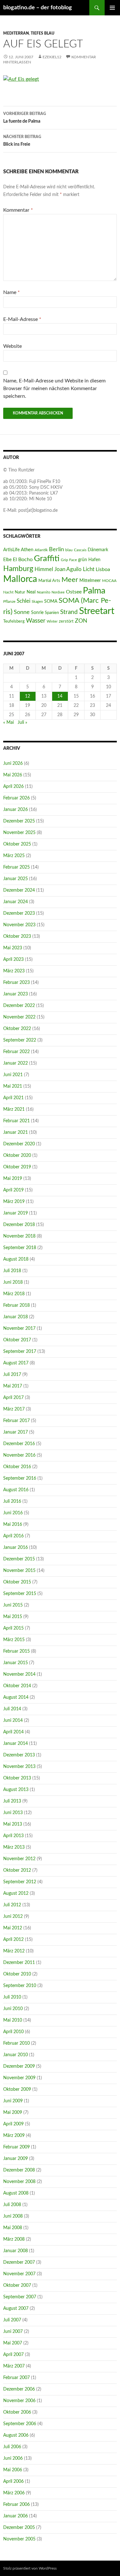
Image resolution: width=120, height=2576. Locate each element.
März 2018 (14, 1294)
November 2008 (19, 2182)
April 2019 (13, 1190)
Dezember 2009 (19, 2066)
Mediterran (16, 33)
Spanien (52, 613)
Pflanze (9, 601)
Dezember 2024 (19, 890)
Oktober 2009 (17, 2089)
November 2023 (19, 925)
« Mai (8, 723)
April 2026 (13, 787)
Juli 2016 (12, 1501)
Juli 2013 (12, 1801)
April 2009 (13, 2124)
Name (12, 292)
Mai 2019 (13, 1179)
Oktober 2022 (17, 1029)
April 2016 (13, 1536)
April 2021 (13, 1098)
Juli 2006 (12, 2447)
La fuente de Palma (25, 118)
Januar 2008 (16, 2251)
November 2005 (19, 2539)
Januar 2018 (16, 1317)
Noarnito (44, 592)
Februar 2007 (16, 2378)
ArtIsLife (11, 550)
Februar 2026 (16, 798)
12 (28, 696)
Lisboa (103, 569)
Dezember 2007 (19, 2262)
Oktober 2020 (17, 1156)
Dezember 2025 (19, 821)
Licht (89, 569)
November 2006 (19, 2401)
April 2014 (13, 1732)
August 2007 (16, 2309)
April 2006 (13, 2482)
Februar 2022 (16, 1052)
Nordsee (58, 592)
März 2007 (14, 2366)
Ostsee (74, 592)
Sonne (22, 612)
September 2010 (20, 1986)
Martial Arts (49, 581)
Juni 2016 (13, 1513)
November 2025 (19, 833)
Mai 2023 (13, 948)
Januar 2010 (16, 2055)
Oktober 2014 (17, 1686)
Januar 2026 (16, 810)
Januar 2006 (16, 2516)
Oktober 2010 (17, 1974)
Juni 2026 (13, 764)
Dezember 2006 (19, 2389)
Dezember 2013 (19, 1755)
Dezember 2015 (19, 1559)
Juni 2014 (13, 1721)
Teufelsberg (14, 621)
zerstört (66, 621)
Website (12, 346)
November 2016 (19, 1455)
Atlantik (41, 550)
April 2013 (13, 1836)
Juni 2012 (13, 1917)
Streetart (97, 611)
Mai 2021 (13, 1086)
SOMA (51, 601)
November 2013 (19, 1767)
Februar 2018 (16, 1305)
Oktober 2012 (17, 1870)
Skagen (37, 602)
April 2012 (13, 1940)
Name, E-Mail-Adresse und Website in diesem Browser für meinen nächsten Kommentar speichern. (54, 388)
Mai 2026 (13, 775)
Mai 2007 (13, 2343)
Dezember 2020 (19, 1144)
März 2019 (14, 1202)
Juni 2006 (13, 2458)
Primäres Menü (112, 8)
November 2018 (19, 1236)
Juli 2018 (12, 1271)
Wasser (36, 621)
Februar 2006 (16, 2505)
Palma (94, 591)
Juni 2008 (13, 2216)
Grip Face (69, 560)
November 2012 (19, 1859)
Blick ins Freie (22, 141)
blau (69, 550)
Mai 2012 (13, 1928)
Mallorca (20, 579)
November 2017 (19, 1329)
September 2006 (20, 2424)
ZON (81, 621)
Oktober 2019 (17, 1167)
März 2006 (14, 2493)
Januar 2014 (16, 1744)
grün (83, 560)
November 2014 (19, 1674)
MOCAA (109, 581)
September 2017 (20, 1352)
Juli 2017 (12, 1375)
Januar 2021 (16, 1133)
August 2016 (16, 1490)
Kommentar (18, 210)
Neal (31, 592)
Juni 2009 (13, 2101)
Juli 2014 (12, 1709)
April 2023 (13, 960)
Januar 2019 (16, 1213)
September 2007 (20, 2297)
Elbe (7, 560)
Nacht (8, 592)
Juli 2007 (12, 2320)
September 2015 (20, 1594)
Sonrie (37, 613)
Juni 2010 (13, 2009)
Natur (20, 592)
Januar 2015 (16, 1663)
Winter (52, 622)
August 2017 (16, 1363)
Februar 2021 (16, 1121)
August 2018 (16, 1259)
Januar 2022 (16, 1063)
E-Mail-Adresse (22, 319)
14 (60, 696)
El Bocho (23, 560)
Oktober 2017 (17, 1340)
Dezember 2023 (19, 913)
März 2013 (14, 1847)
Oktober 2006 (17, 2412)
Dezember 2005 (19, 2528)
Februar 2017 (16, 1421)
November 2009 (19, 2078)
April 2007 (13, 2355)
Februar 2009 (16, 2147)
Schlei (24, 601)
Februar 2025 (16, 867)
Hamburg (18, 569)
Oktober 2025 (17, 844)
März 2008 (14, 2239)
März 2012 (14, 1951)
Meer (70, 580)
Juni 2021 (13, 1075)
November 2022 (19, 1017)
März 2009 (14, 2136)
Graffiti (47, 559)
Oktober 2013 (17, 1778)
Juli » (22, 723)
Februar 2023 (16, 983)
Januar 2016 (16, 1548)
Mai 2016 (13, 1525)
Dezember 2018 (19, 1225)
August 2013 (16, 1790)
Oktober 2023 (17, 936)
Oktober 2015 (17, 1582)
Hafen (94, 560)
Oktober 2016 (17, 1467)
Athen (27, 550)
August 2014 (16, 1697)
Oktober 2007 (17, 2286)
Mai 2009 (13, 2113)
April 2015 (13, 1628)
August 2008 (16, 2193)
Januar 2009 (16, 2159)
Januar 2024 (16, 902)
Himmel (44, 569)
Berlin (56, 549)
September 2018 (20, 1248)
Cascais (80, 550)
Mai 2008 (13, 2228)
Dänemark (98, 550)
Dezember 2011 (19, 1963)
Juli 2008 (12, 2205)
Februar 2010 (16, 2043)
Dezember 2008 (19, 2170)
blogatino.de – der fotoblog (38, 8)
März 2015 (14, 1640)
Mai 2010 (13, 2020)
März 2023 (14, 971)
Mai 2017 (13, 1386)
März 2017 (14, 1409)
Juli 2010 (12, 1997)
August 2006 (16, 2435)
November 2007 (19, 2274)
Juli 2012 (12, 1905)
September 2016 (20, 1478)
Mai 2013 (13, 1824)
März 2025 (14, 856)
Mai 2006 (13, 2470)
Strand (69, 612)
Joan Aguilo (68, 569)
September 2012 (20, 1882)
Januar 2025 (16, 879)
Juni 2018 (13, 1282)
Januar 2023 (16, 994)
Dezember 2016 (19, 1444)
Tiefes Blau (43, 33)
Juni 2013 (13, 1813)
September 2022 (20, 1040)
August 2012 (16, 1893)
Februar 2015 (16, 1651)
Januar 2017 (16, 1432)
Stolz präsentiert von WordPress (30, 2568)
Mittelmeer (90, 581)
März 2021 (14, 1109)
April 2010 (13, 2032)
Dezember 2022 (19, 1006)
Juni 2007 (13, 2332)
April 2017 (13, 1398)
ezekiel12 (52, 57)
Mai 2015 (13, 1617)
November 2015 (19, 1571)
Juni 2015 (13, 1605)
